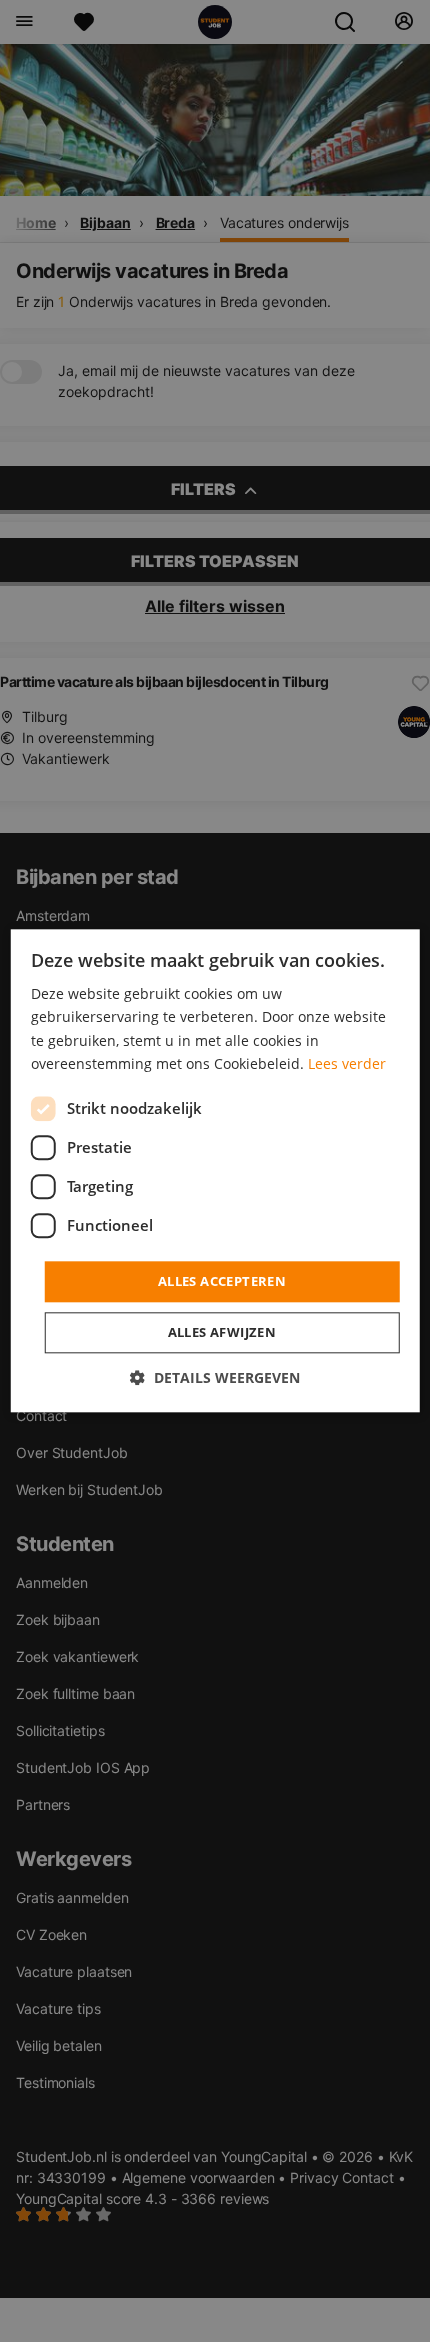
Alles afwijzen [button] (222, 1333)
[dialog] (215, 1170)
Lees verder (347, 1063)
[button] (215, 1378)
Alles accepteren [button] (222, 1281)
